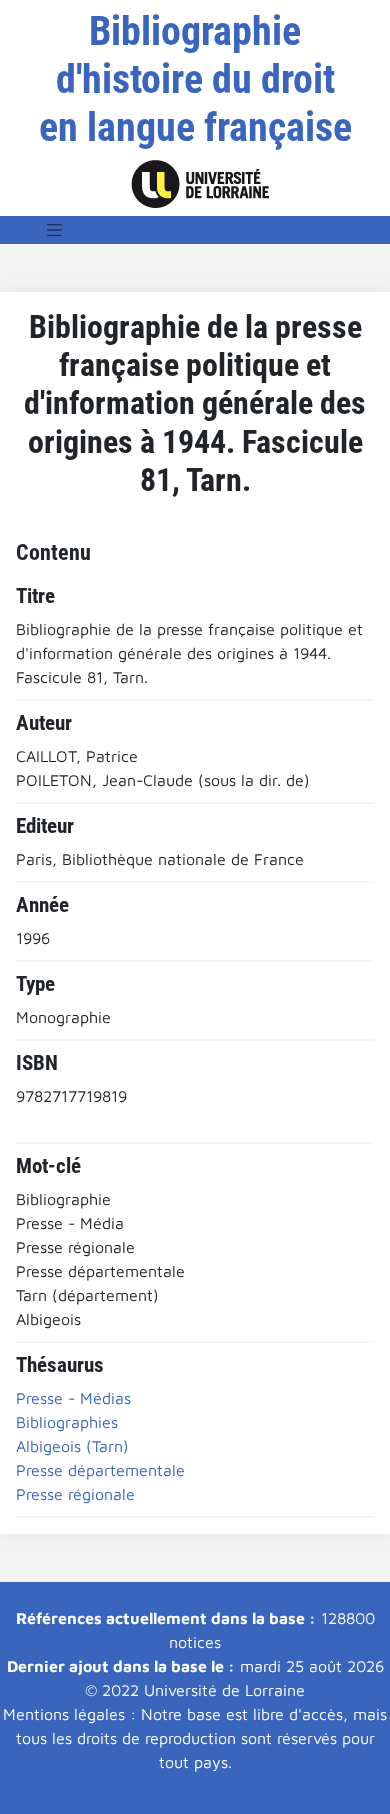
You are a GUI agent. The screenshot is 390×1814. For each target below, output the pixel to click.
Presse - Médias (73, 1398)
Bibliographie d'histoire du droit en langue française (195, 79)
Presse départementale (100, 1470)
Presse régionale (75, 1494)
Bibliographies (67, 1422)
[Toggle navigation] (55, 230)
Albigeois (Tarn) (72, 1446)
